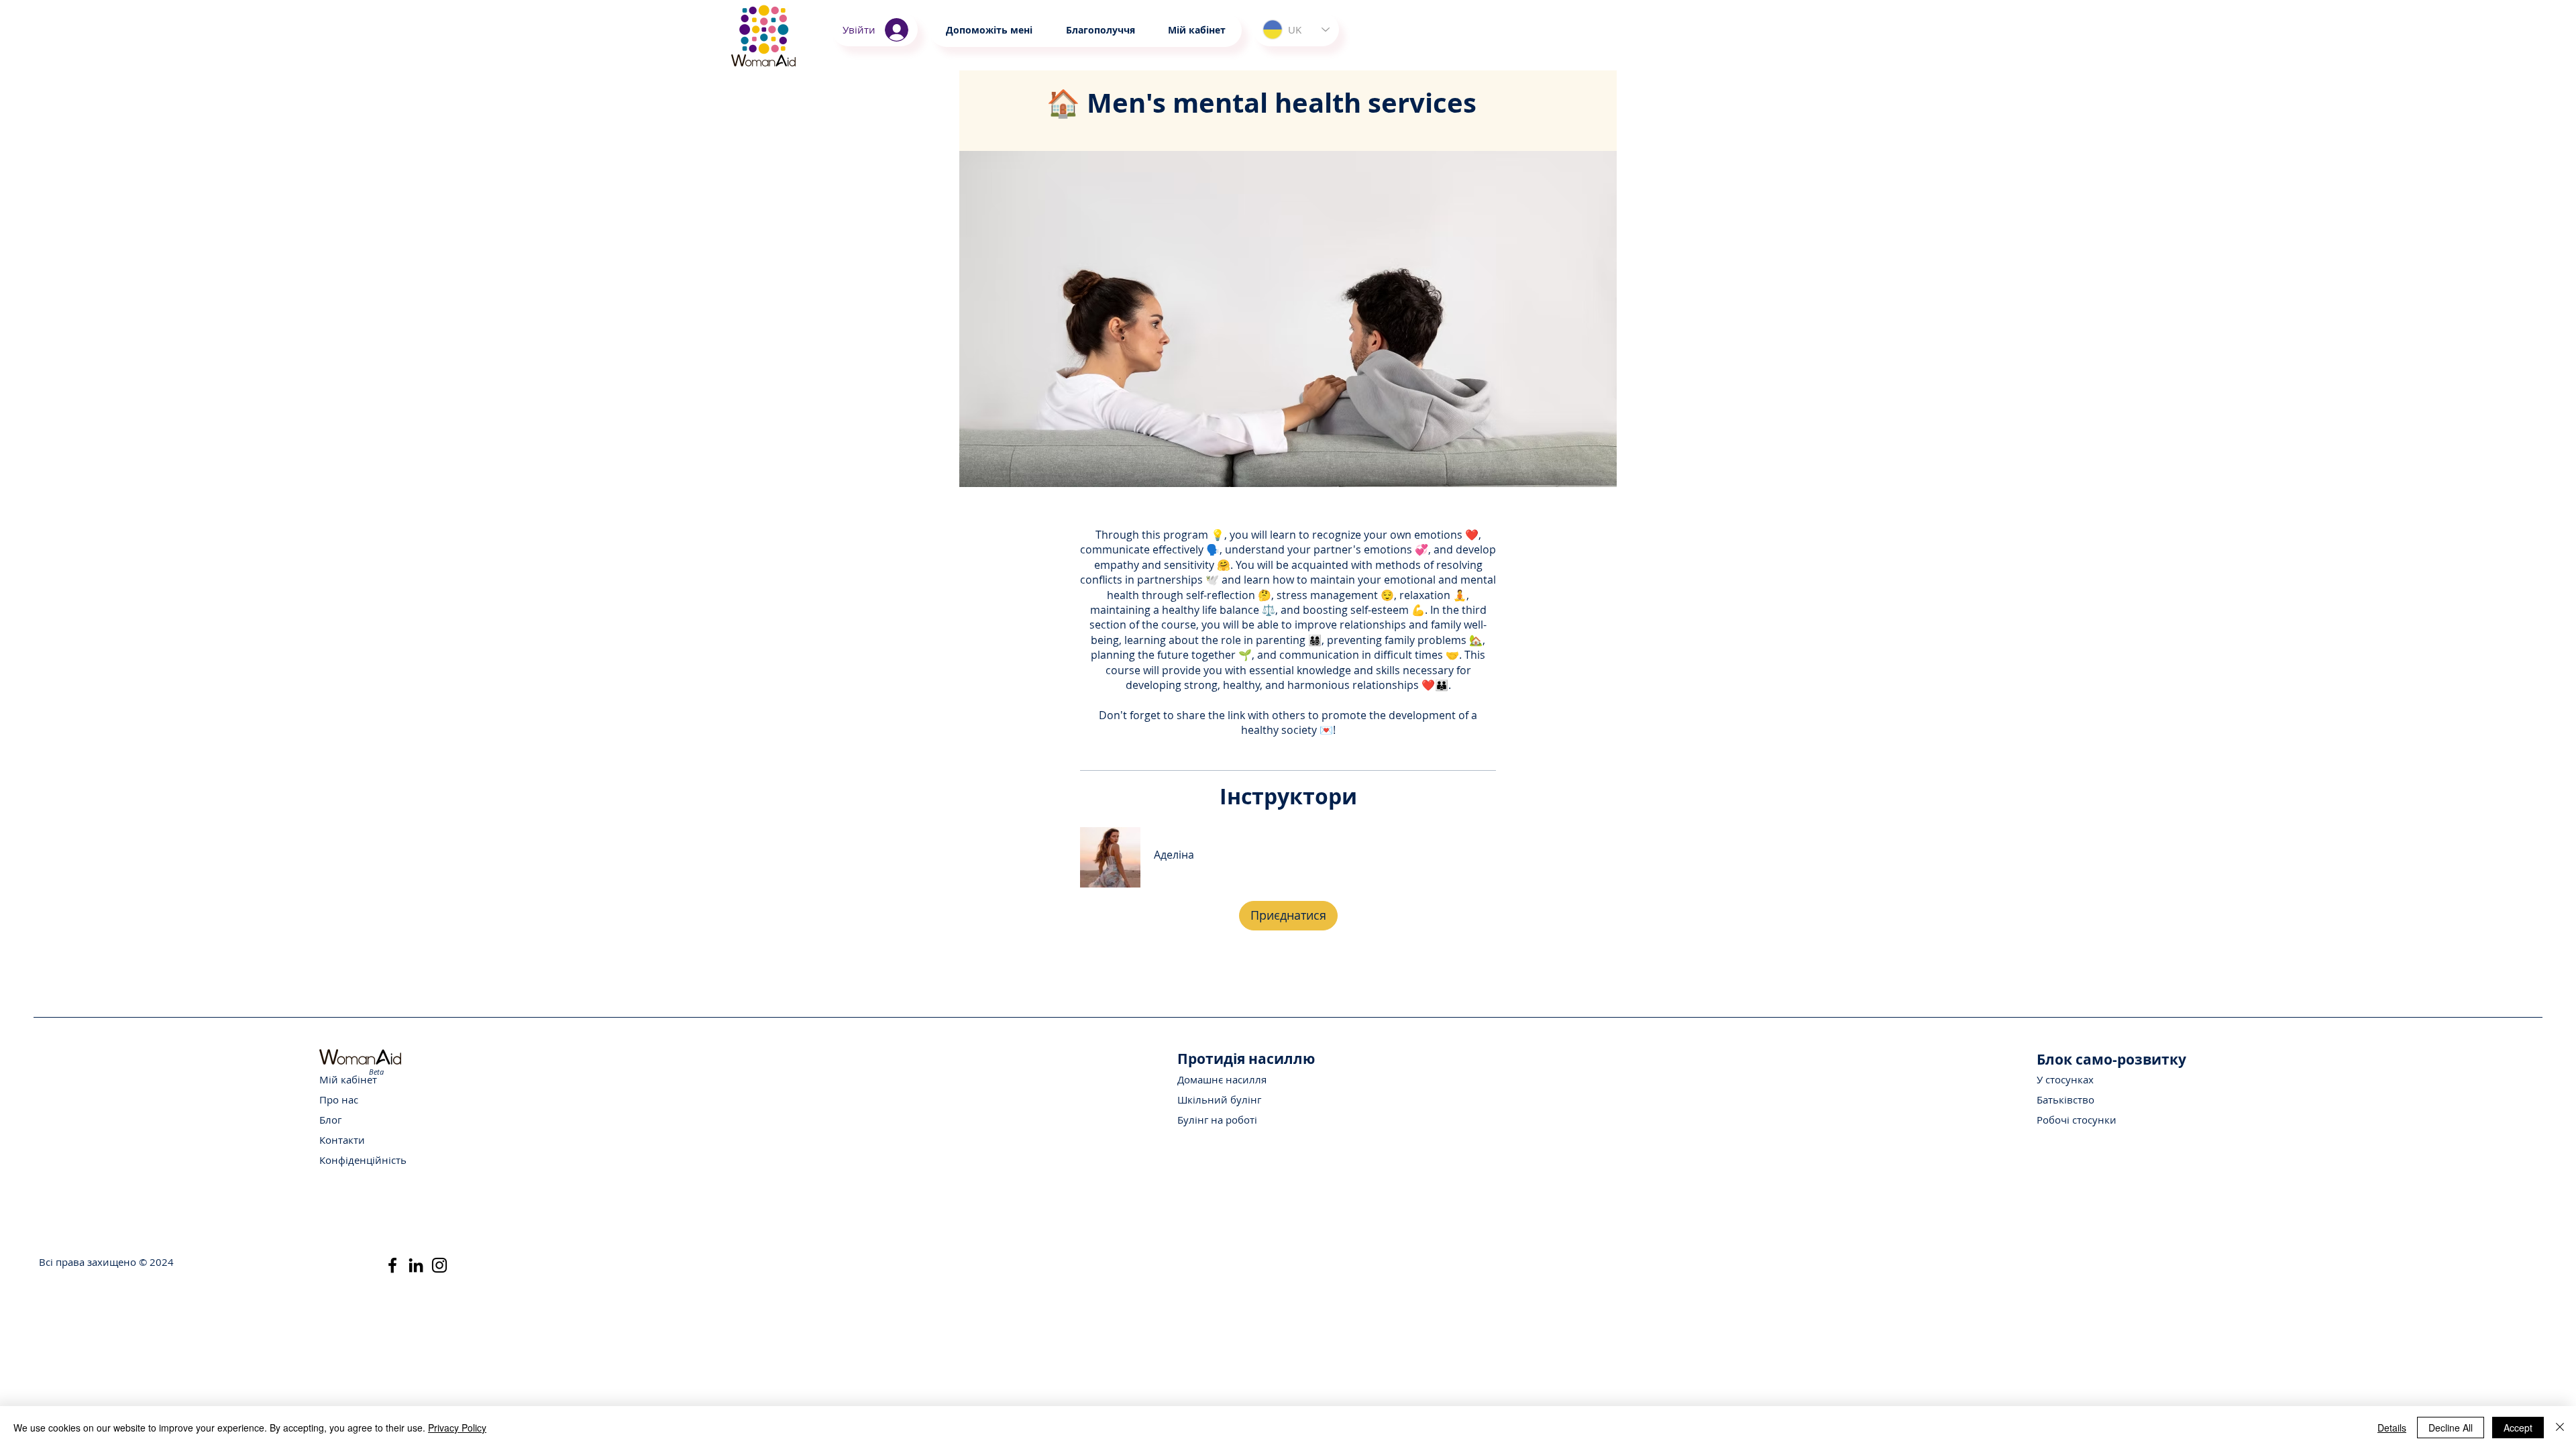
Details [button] (2392, 1428)
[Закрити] (2560, 1428)
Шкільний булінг (1219, 1099)
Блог (330, 1120)
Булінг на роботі (1217, 1120)
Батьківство (2065, 1099)
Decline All (2451, 1428)
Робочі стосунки (2077, 1120)
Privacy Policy (457, 1428)
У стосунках (2065, 1079)
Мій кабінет (348, 1079)
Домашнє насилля (1222, 1079)
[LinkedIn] (416, 1265)
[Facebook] (392, 1265)
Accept (2518, 1428)
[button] (1100, 30)
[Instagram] (439, 1265)
